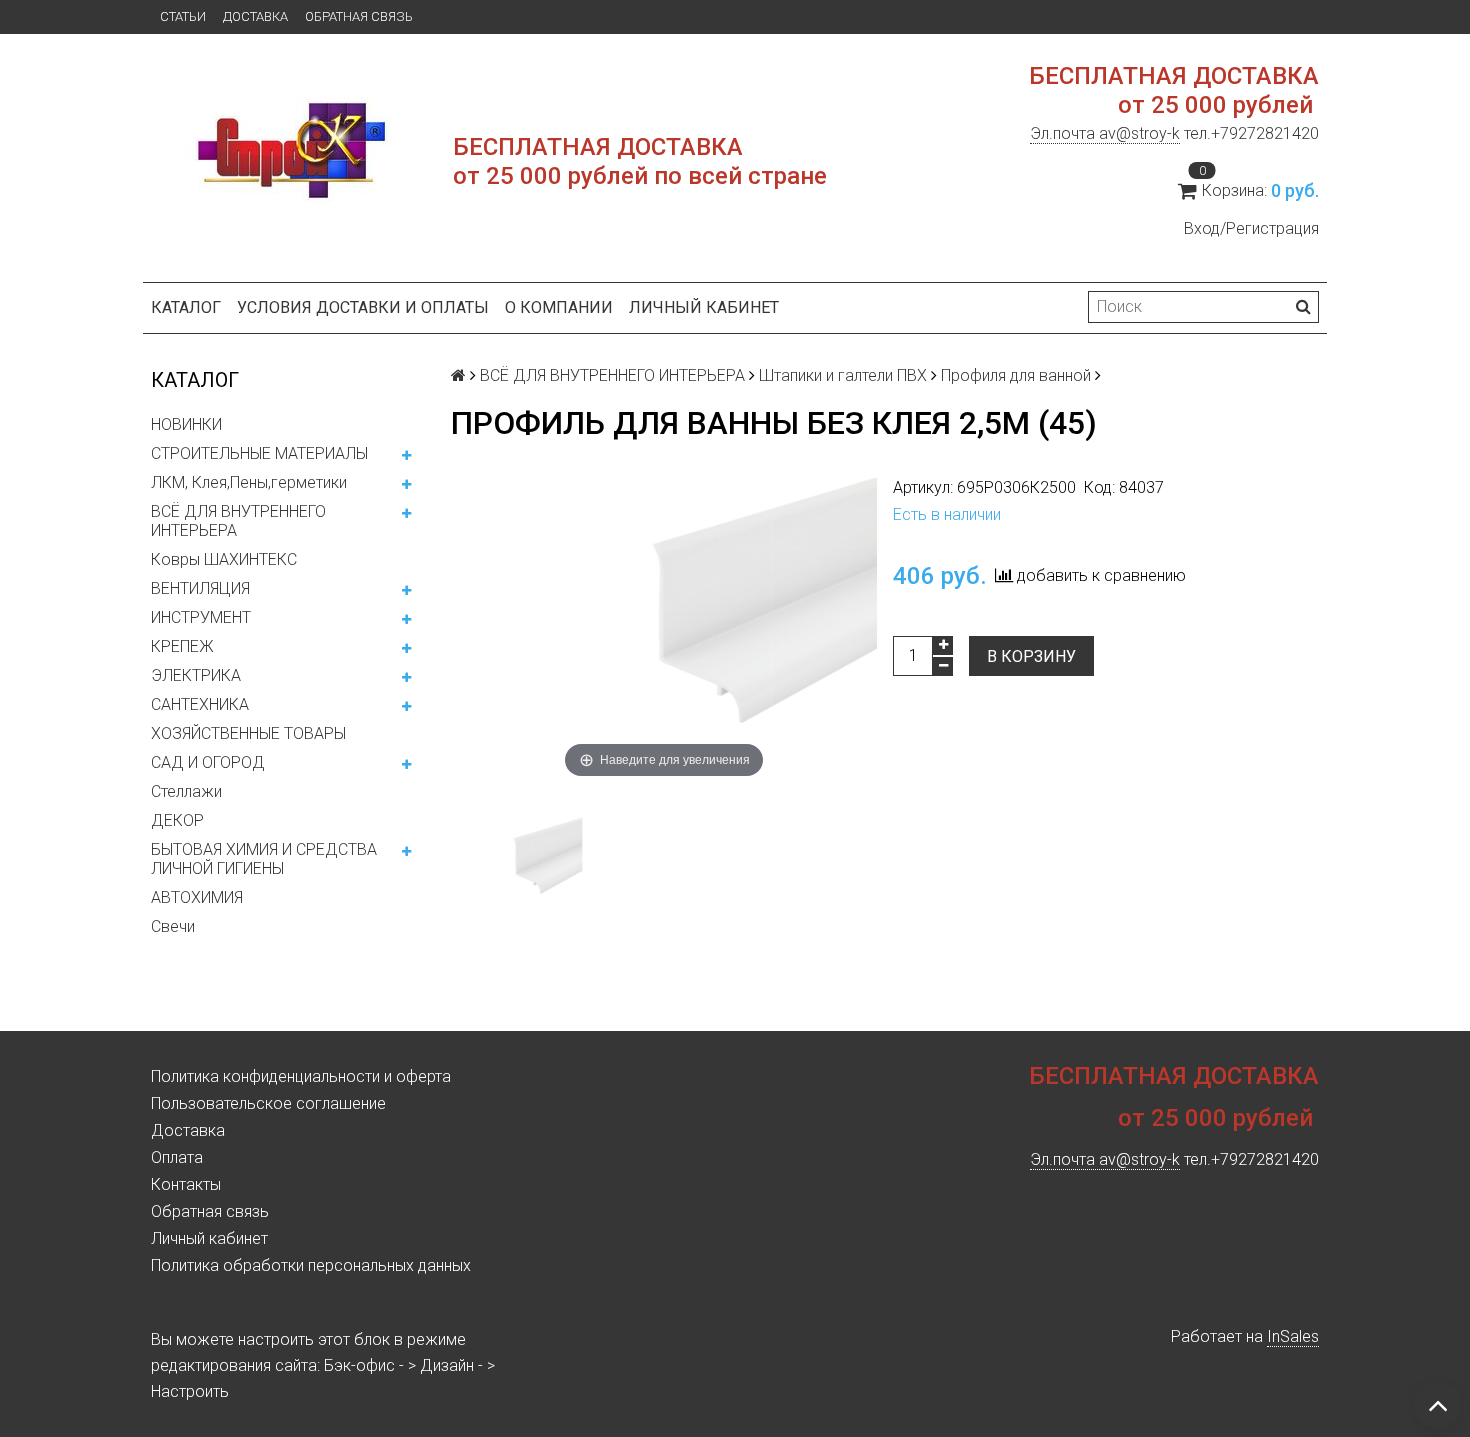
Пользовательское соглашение (268, 1103)
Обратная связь (359, 16)
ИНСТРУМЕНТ (201, 617)
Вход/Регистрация (1251, 228)
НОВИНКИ (186, 424)
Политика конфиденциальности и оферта (301, 1076)
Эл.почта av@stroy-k (1105, 133)
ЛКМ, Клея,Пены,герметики (249, 482)
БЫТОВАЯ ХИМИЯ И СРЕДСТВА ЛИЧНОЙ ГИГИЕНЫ (264, 859)
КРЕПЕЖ (182, 646)
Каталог (186, 307)
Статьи (183, 16)
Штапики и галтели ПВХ (843, 375)
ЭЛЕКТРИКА (196, 675)
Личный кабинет (704, 307)
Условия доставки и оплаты (363, 307)
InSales (1293, 1336)
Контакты (186, 1184)
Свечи (173, 926)
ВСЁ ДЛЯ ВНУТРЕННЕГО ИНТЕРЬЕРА (238, 521)
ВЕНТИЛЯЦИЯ (200, 588)
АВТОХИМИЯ (197, 897)
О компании (559, 307)
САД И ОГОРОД (208, 762)
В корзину (1031, 656)
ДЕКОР (177, 820)
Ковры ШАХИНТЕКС (224, 559)
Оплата (177, 1157)
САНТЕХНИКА (200, 704)
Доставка (255, 16)
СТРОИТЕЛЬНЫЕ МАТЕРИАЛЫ (259, 453)
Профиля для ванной (1016, 375)
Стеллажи (186, 791)
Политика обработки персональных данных (311, 1265)
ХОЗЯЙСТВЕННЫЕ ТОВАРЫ (248, 733)
